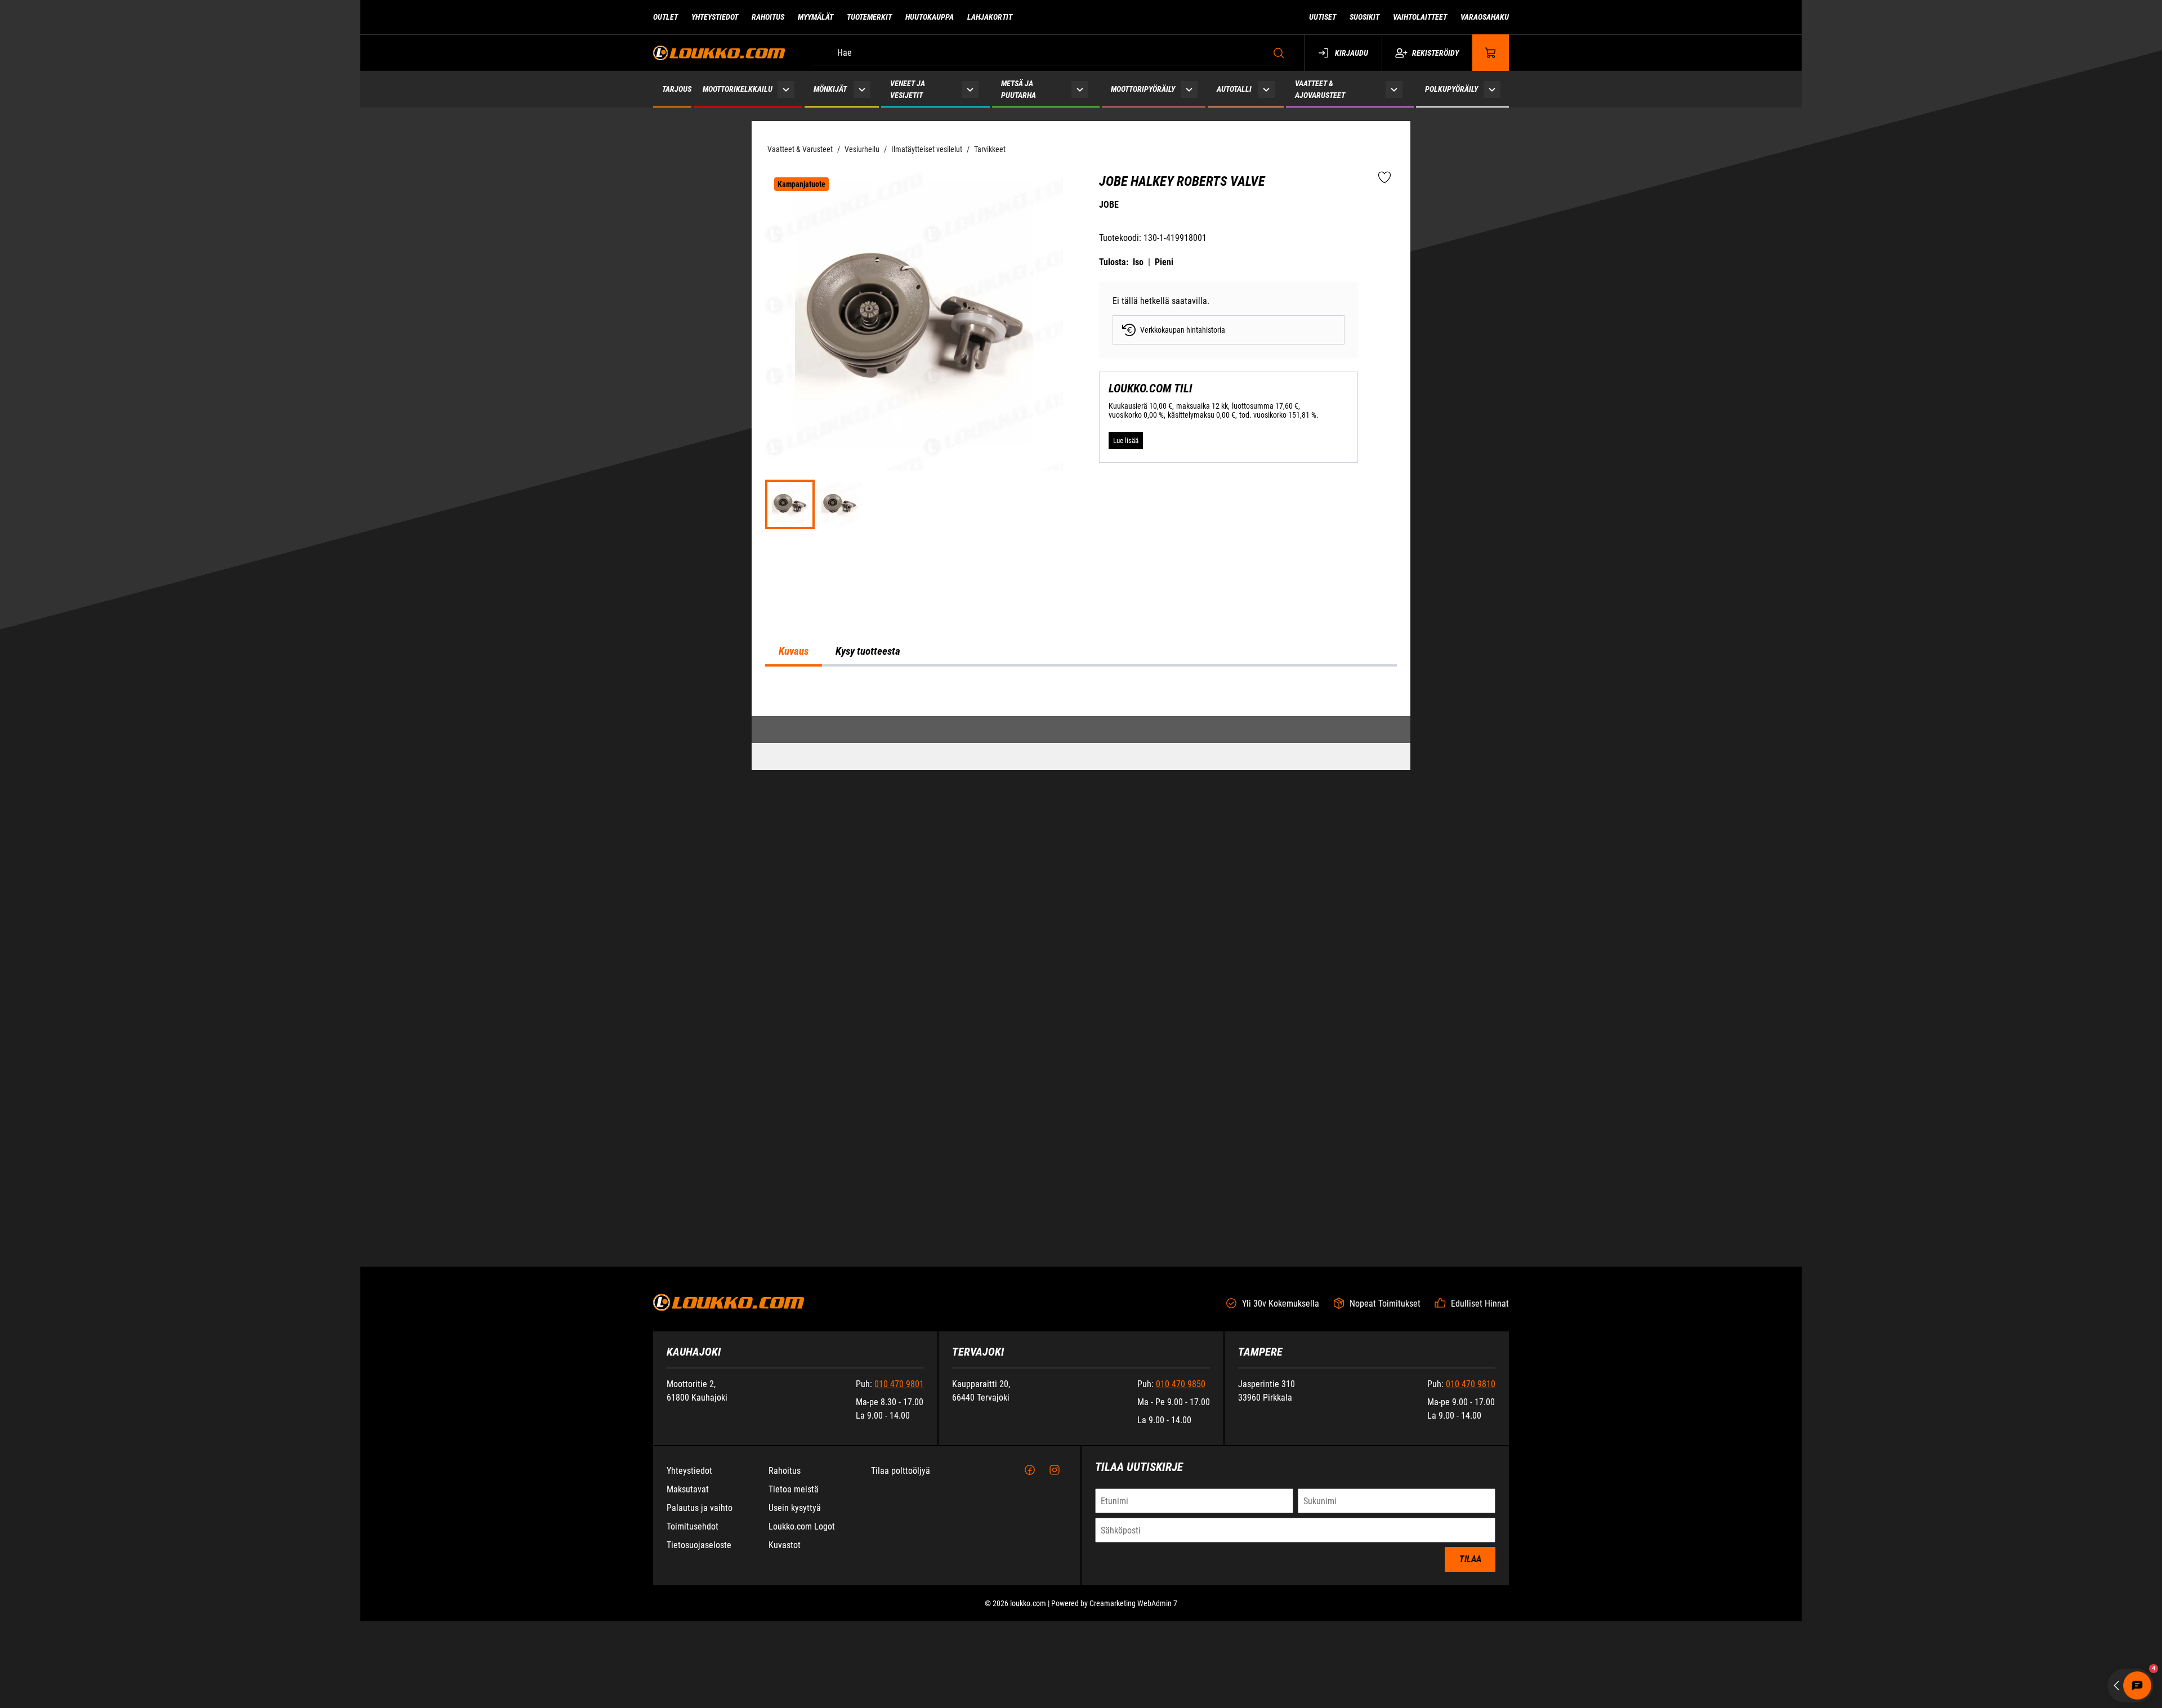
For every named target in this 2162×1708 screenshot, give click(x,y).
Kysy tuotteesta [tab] (868, 953)
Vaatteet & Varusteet (800, 149)
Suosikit (1364, 17)
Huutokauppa (930, 17)
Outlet (665, 17)
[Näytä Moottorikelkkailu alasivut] (786, 89)
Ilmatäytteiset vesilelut (927, 149)
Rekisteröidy (1435, 53)
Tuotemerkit (869, 17)
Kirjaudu (1352, 53)
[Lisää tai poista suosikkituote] (1384, 178)
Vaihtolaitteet (1420, 17)
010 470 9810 (1471, 1656)
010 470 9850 (1181, 1656)
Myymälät (816, 17)
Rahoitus (768, 17)
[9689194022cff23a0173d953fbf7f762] (914, 322)
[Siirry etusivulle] (719, 53)
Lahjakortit (990, 17)
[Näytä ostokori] (1491, 53)
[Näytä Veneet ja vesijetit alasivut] (970, 89)
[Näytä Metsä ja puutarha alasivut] (1080, 89)
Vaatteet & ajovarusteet (1320, 89)
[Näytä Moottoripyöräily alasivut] (1189, 89)
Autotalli (1234, 89)
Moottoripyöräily (1143, 89)
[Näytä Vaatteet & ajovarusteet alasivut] (1394, 89)
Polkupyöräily (1451, 89)
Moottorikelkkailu (738, 89)
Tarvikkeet (990, 149)
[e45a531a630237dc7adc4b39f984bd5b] (839, 504)
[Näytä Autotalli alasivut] (1267, 89)
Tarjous (677, 89)
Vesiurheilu (862, 149)
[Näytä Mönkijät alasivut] (862, 89)
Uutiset (1323, 17)
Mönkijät (830, 89)
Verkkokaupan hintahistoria (1183, 330)
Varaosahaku (1485, 17)
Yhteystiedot (715, 17)
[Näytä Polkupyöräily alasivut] (1492, 89)
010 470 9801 (899, 1656)
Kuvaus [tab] (794, 953)
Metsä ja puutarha (1019, 89)
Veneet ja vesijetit (908, 89)
